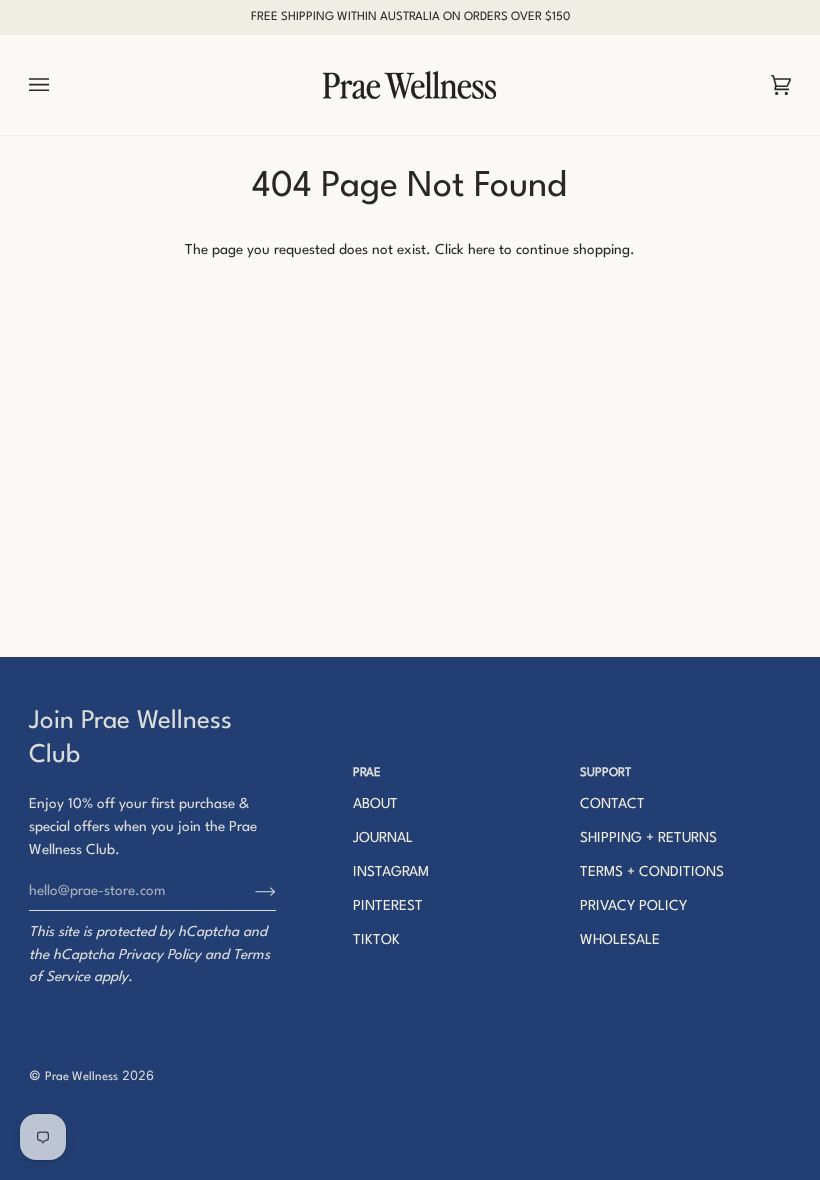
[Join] (249, 891)
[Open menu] (59, 85)
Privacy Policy (159, 955)
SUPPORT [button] (605, 773)
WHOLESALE (620, 940)
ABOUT (375, 804)
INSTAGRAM (391, 872)
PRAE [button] (367, 773)
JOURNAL (383, 838)
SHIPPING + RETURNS (648, 838)
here (481, 250)
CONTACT (612, 804)
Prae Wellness (81, 1077)
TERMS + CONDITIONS (652, 872)
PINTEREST (388, 906)
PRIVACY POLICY (633, 906)
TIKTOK (376, 940)
